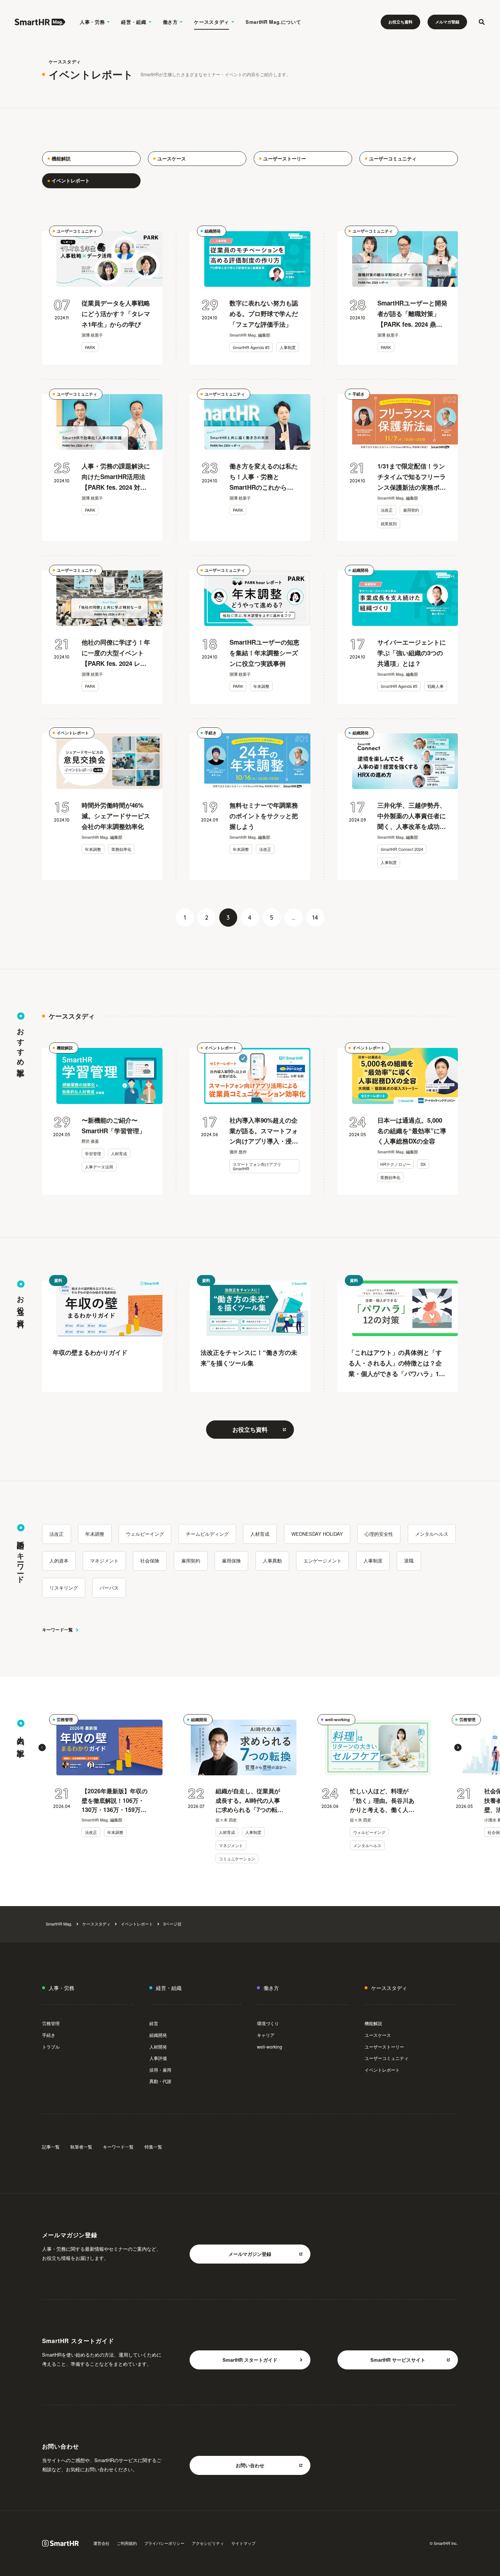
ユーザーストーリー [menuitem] (285, 158)
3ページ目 (172, 1924)
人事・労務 (92, 22)
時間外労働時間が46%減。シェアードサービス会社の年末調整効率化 (116, 816)
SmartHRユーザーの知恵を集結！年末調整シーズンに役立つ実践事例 (264, 653)
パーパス (109, 1588)
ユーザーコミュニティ (77, 231)
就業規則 (389, 523)
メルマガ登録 (447, 22)
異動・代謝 (160, 2081)
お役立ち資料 (400, 22)
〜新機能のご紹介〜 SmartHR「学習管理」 (113, 1125)
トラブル (51, 2047)
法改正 (387, 510)
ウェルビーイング (145, 1534)
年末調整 (261, 686)
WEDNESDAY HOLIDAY (317, 1534)
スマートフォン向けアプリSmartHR (257, 1166)
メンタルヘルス (432, 1534)
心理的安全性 (379, 1534)
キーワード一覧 (57, 1630)
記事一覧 (51, 2147)
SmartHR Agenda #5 (251, 347)
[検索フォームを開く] (482, 22)
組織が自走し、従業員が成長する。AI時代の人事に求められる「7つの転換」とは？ (248, 1801)
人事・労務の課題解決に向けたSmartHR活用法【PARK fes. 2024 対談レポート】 (116, 477)
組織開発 (213, 231)
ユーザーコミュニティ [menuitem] (393, 158)
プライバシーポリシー (164, 2543)
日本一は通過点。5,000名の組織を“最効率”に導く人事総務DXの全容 (412, 1131)
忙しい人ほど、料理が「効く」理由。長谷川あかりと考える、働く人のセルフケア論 (382, 1801)
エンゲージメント (322, 1561)
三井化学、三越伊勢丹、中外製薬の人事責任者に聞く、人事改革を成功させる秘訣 (412, 816)
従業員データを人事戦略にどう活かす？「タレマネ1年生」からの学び (116, 314)
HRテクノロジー (395, 1164)
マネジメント (104, 1561)
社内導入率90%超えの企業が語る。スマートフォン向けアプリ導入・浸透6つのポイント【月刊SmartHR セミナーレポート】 (264, 1131)
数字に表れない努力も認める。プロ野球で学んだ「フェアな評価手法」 (264, 314)
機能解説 (65, 1048)
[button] (42, 1747)
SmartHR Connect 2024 (402, 849)
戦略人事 (436, 686)
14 (315, 918)
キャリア (266, 2035)
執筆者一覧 (81, 2147)
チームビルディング (207, 1534)
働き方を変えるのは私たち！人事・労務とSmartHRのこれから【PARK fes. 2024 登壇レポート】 (264, 477)
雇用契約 (411, 510)
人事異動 (272, 1561)
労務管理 (65, 1719)
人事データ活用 (99, 1167)
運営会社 (101, 2543)
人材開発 (158, 2047)
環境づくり (268, 2023)
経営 (154, 2023)
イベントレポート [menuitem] (71, 180)
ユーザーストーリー (384, 2047)
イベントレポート (73, 733)
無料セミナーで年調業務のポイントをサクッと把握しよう (264, 816)
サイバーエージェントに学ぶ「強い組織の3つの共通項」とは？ (412, 653)
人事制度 (288, 347)
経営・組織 (134, 22)
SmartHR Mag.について (273, 22)
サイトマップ (243, 2543)
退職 (409, 1561)
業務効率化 (121, 849)
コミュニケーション (237, 1858)
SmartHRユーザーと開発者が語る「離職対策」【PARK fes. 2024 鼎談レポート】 (412, 314)
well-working (337, 1719)
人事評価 (158, 2058)
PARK (90, 347)
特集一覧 (153, 2147)
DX (423, 1164)
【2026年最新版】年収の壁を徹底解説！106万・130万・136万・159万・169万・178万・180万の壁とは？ (115, 1801)
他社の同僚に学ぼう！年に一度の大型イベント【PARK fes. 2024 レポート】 (116, 653)
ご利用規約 (127, 2543)
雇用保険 (231, 1561)
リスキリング (64, 1588)
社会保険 (150, 1561)
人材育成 (119, 1153)
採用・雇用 (160, 2070)
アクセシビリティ (208, 2543)
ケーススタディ (212, 22)
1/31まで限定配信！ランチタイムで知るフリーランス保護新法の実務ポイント (412, 477)
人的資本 (59, 1561)
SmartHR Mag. (59, 1924)
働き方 (170, 22)
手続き (359, 394)
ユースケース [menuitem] (172, 158)
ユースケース (378, 2035)
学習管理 (93, 1153)
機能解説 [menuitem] (61, 158)
